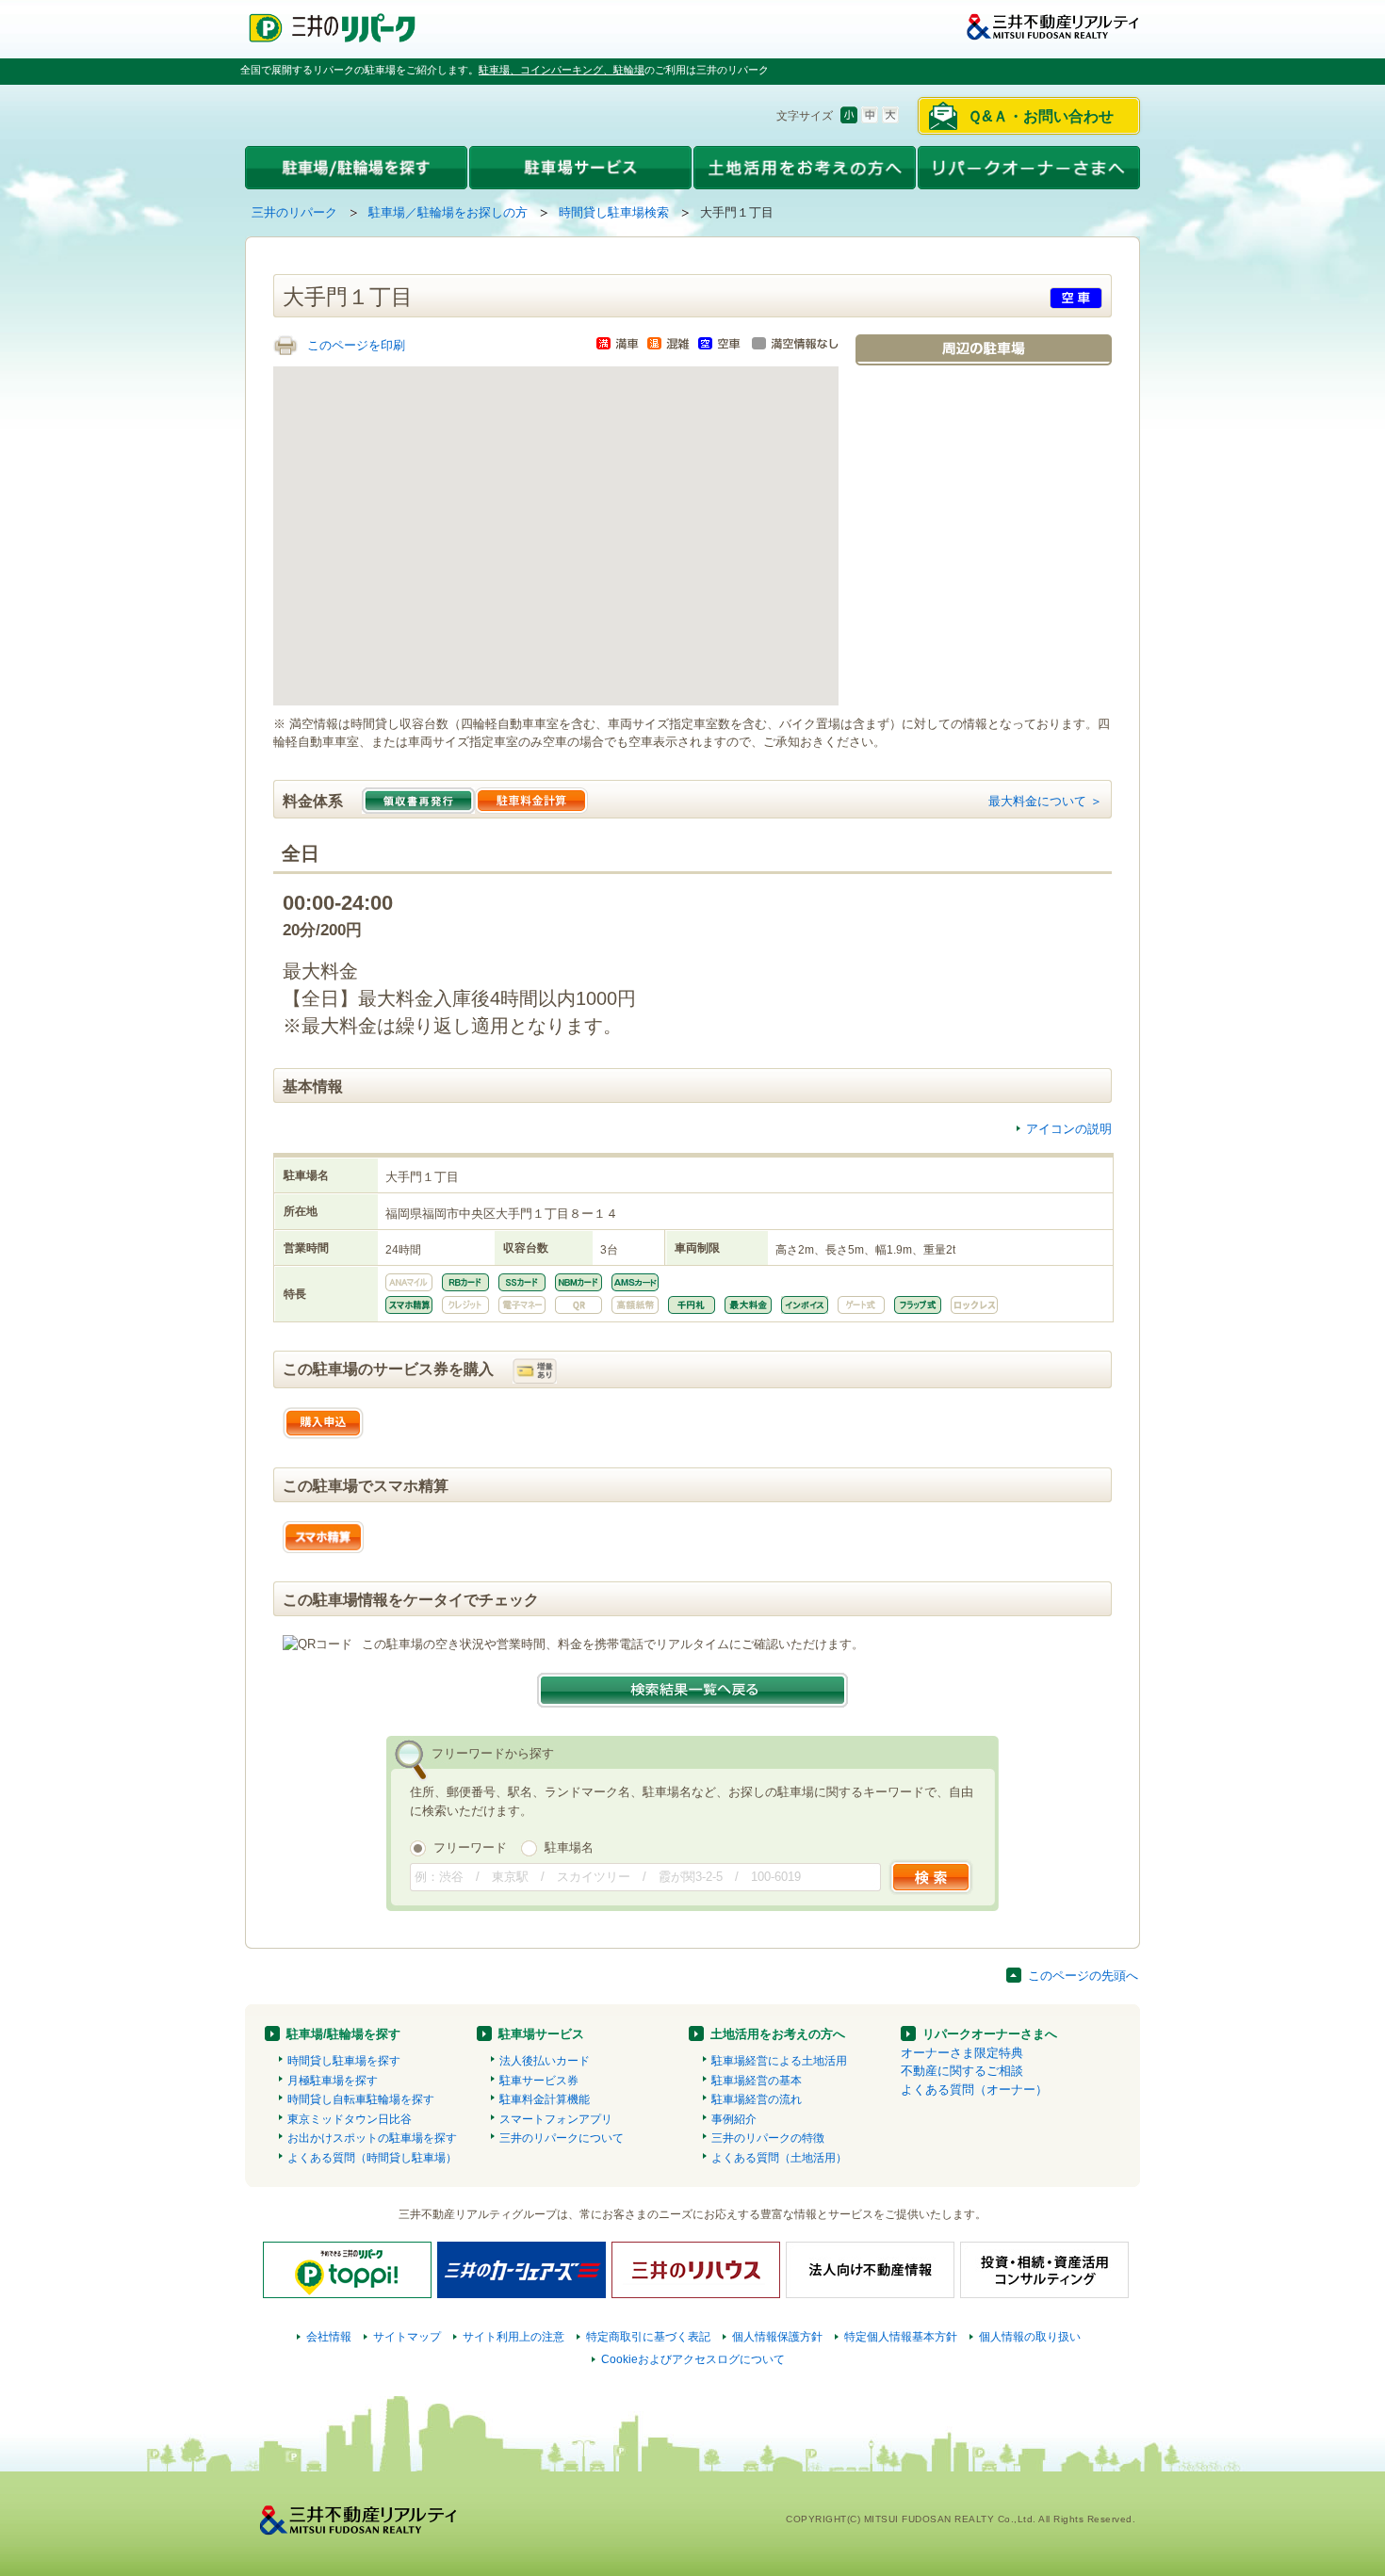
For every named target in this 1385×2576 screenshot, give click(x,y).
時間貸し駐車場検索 (614, 212)
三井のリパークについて (562, 2138)
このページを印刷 (356, 345)
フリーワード (470, 1847)
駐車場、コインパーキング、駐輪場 (562, 70)
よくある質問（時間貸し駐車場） (372, 2158)
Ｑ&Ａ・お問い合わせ (1041, 116)
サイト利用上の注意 (513, 2337)
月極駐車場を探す (333, 2081)
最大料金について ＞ (1045, 801)
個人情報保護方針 (777, 2337)
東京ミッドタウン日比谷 (350, 2119)
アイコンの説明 (1069, 1129)
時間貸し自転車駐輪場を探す (361, 2099)
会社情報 (329, 2337)
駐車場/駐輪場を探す (343, 2034)
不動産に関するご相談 (962, 2071)
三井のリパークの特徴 (768, 2138)
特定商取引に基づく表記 (648, 2337)
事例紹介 (734, 2119)
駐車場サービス (541, 2034)
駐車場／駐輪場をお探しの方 (448, 212)
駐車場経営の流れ (757, 2099)
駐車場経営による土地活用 (779, 2061)
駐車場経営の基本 (757, 2081)
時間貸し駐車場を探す (344, 2061)
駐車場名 (569, 1847)
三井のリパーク (294, 212)
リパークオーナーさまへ (990, 2034)
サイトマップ (407, 2337)
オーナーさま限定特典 (962, 2053)
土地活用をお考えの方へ (778, 2034)
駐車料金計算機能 (545, 2099)
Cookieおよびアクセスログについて (693, 2359)
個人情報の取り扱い (1030, 2337)
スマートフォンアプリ (556, 2119)
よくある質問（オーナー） (974, 2090)
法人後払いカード (545, 2061)
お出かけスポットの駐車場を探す (372, 2138)
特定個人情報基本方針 (901, 2337)
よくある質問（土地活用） (779, 2158)
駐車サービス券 (539, 2081)
